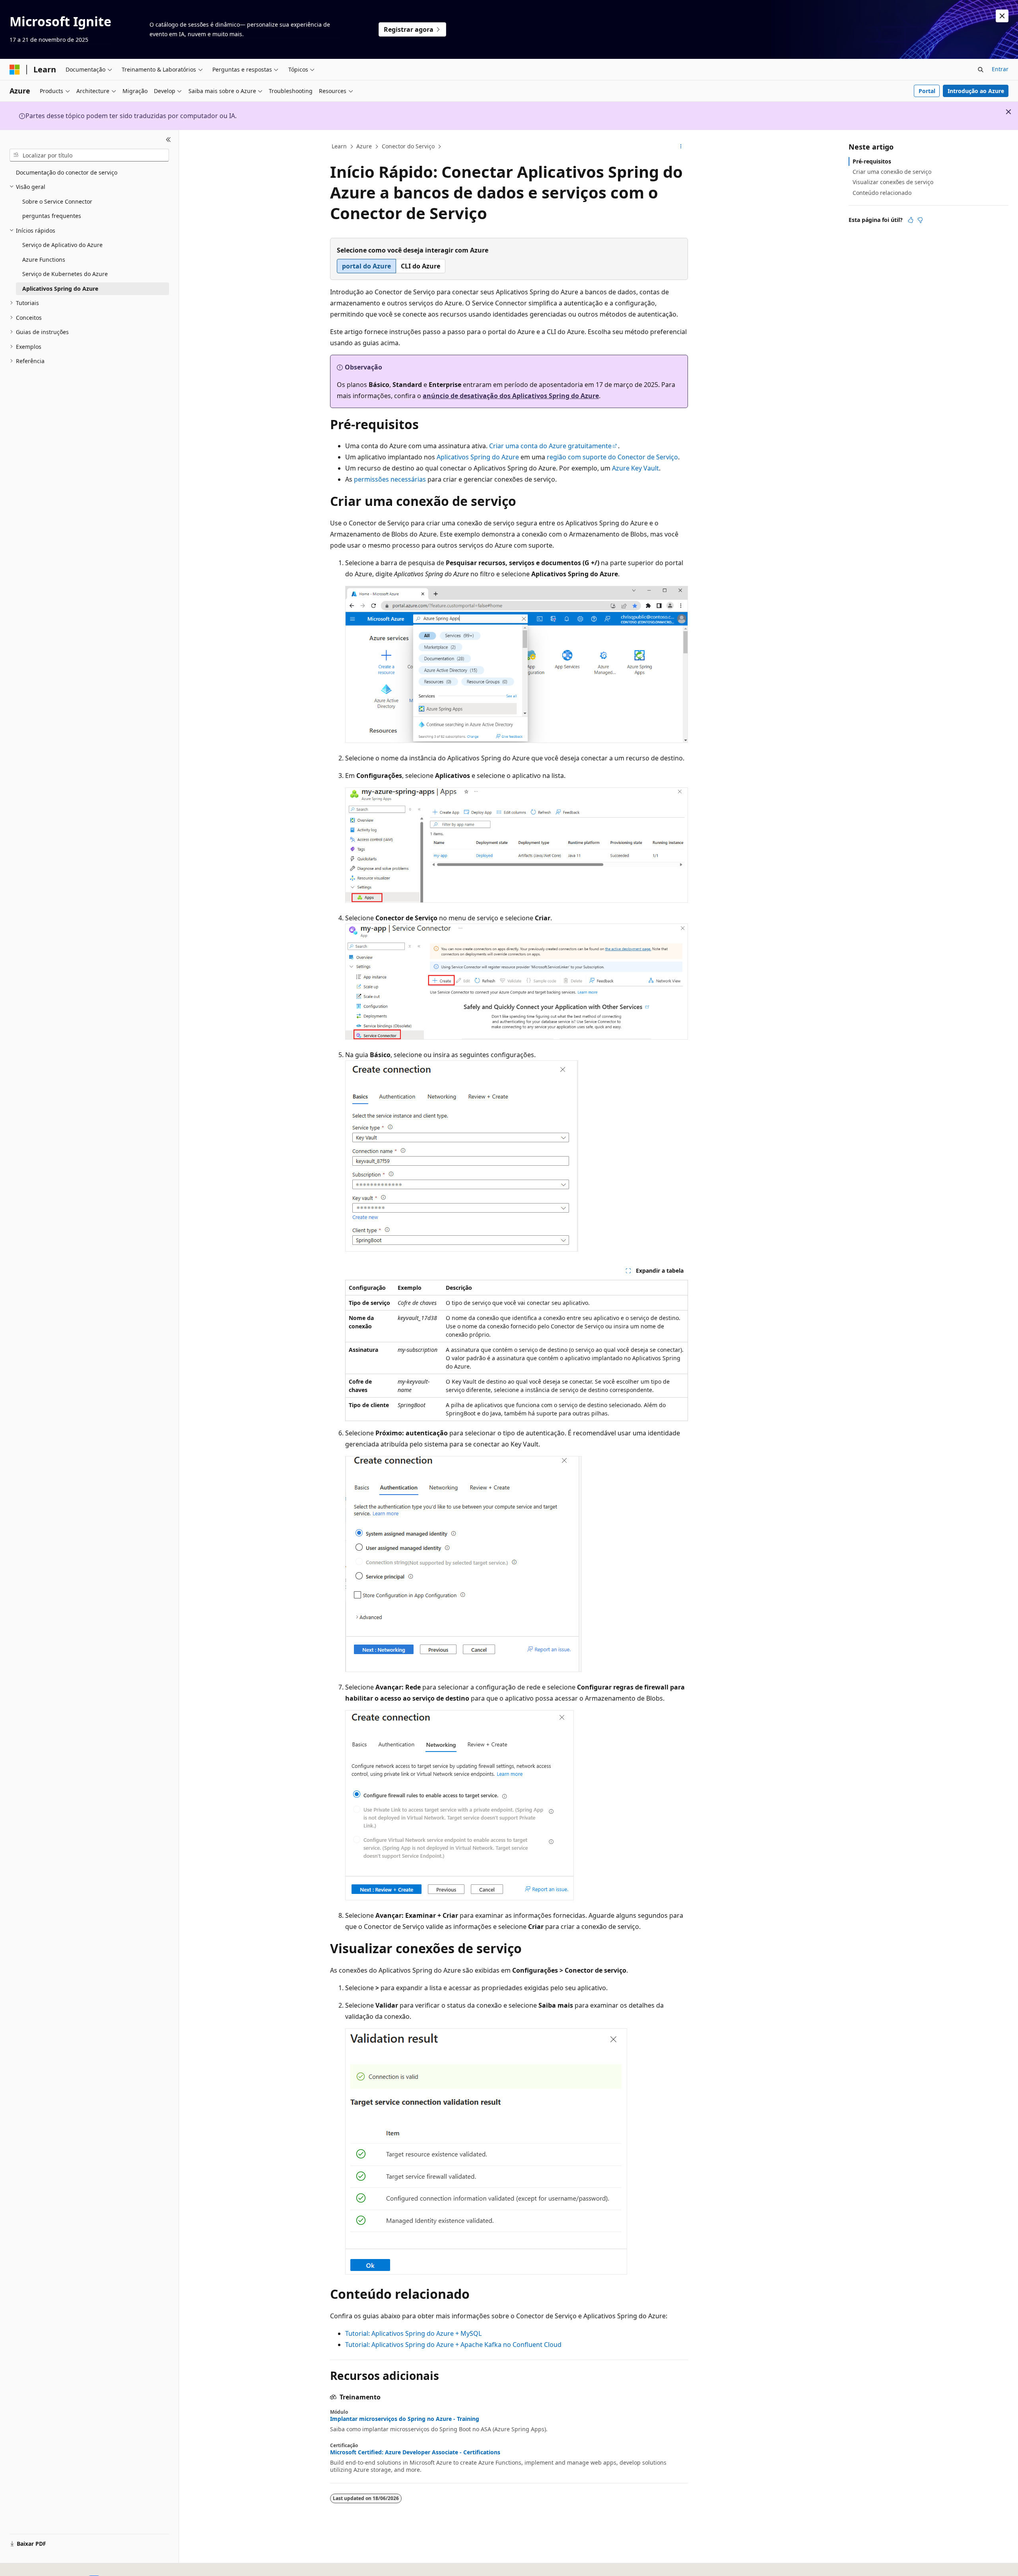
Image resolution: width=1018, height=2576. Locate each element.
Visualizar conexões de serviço (893, 182)
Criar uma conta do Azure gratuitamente (550, 446)
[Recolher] (168, 140)
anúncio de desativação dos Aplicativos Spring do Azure (511, 396)
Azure (364, 146)
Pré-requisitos (872, 161)
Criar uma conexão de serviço (892, 172)
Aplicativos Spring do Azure (478, 457)
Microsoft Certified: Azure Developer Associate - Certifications (415, 2452)
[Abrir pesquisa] (981, 70)
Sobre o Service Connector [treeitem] (57, 201)
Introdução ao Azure (976, 91)
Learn (339, 146)
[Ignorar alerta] (1002, 16)
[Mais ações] (681, 147)
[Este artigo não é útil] (920, 220)
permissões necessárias (390, 479)
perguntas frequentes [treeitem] (52, 216)
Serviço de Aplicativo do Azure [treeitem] (62, 245)
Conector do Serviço (408, 146)
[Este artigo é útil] (911, 220)
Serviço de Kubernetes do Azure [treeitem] (65, 274)
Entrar (1000, 69)
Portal (927, 91)
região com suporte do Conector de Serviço (612, 457)
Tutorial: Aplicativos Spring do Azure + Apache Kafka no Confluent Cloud (453, 2345)
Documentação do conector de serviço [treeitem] (67, 172)
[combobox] (89, 155)
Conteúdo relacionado (882, 193)
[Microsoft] (15, 70)
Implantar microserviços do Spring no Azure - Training (405, 2419)
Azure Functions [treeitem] (44, 260)
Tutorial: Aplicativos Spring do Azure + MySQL (413, 2333)
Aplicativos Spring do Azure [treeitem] (60, 289)
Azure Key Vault (635, 468)
